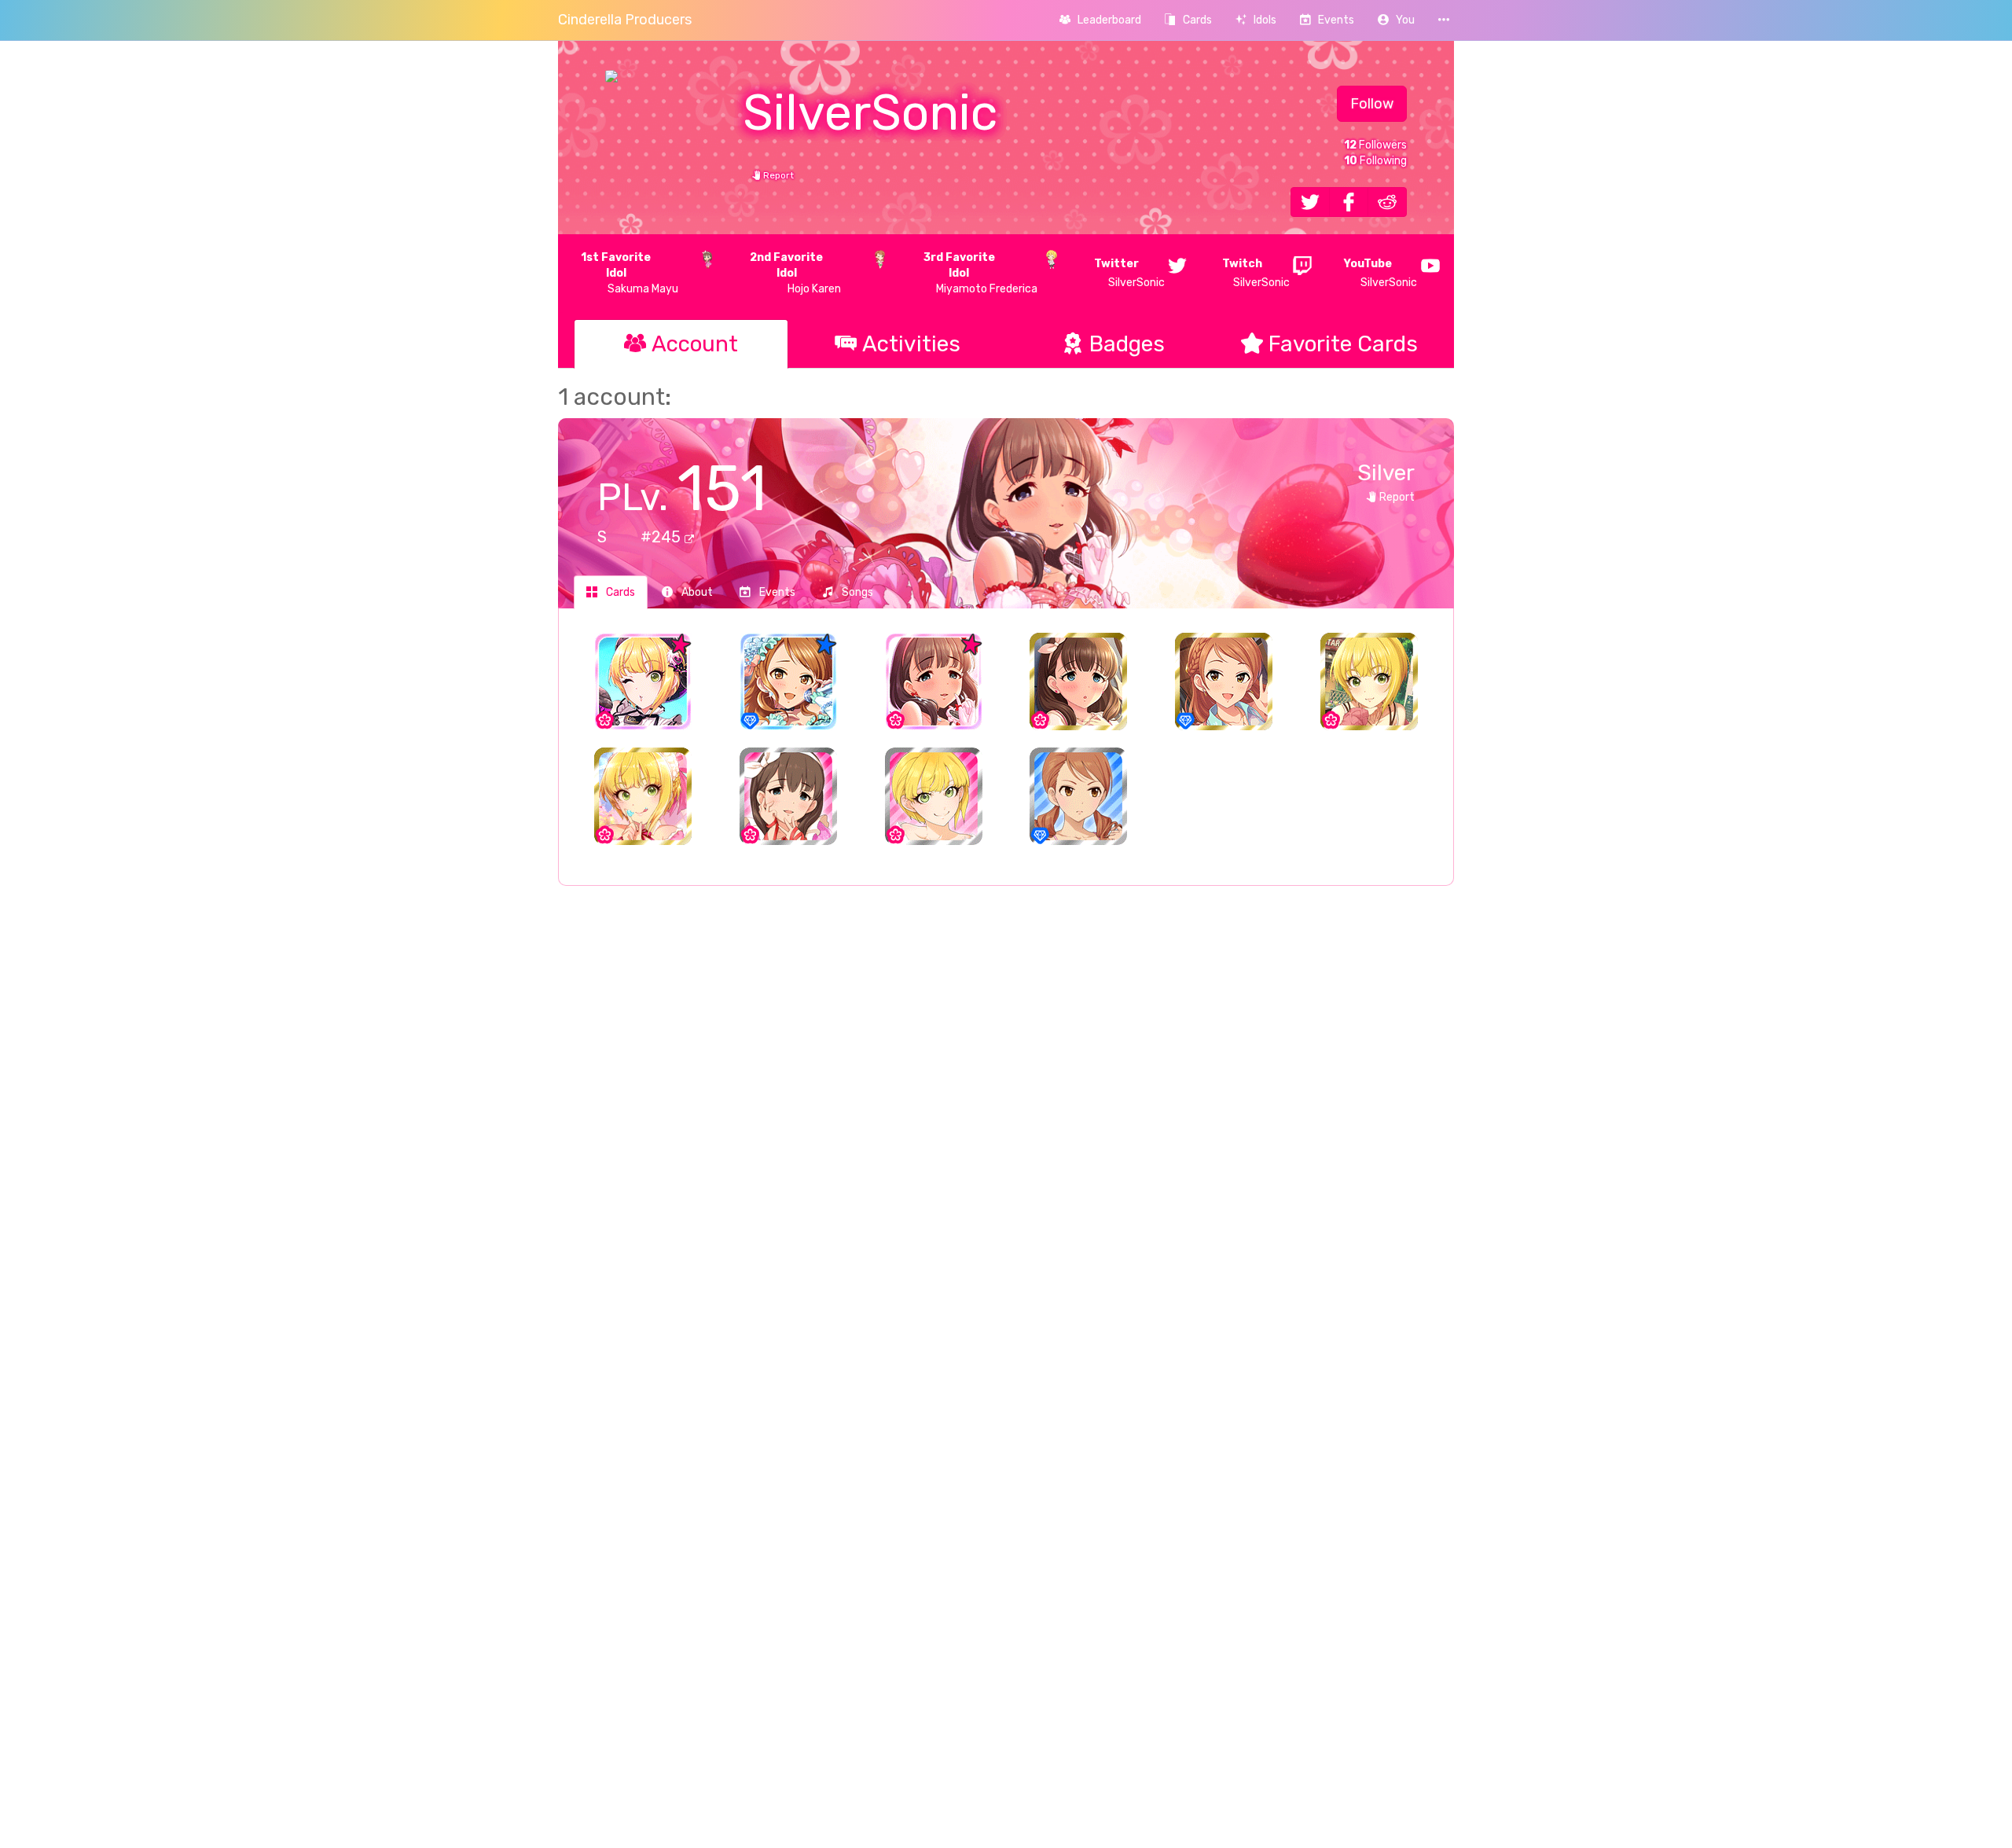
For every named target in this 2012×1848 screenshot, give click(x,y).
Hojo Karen (795, 273)
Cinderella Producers (625, 20)
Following (1375, 161)
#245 (663, 537)
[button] (1396, 20)
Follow (1372, 104)
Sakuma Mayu (630, 273)
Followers (1375, 145)
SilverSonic (1129, 273)
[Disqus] (1006, 1153)
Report (777, 175)
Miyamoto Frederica (980, 273)
